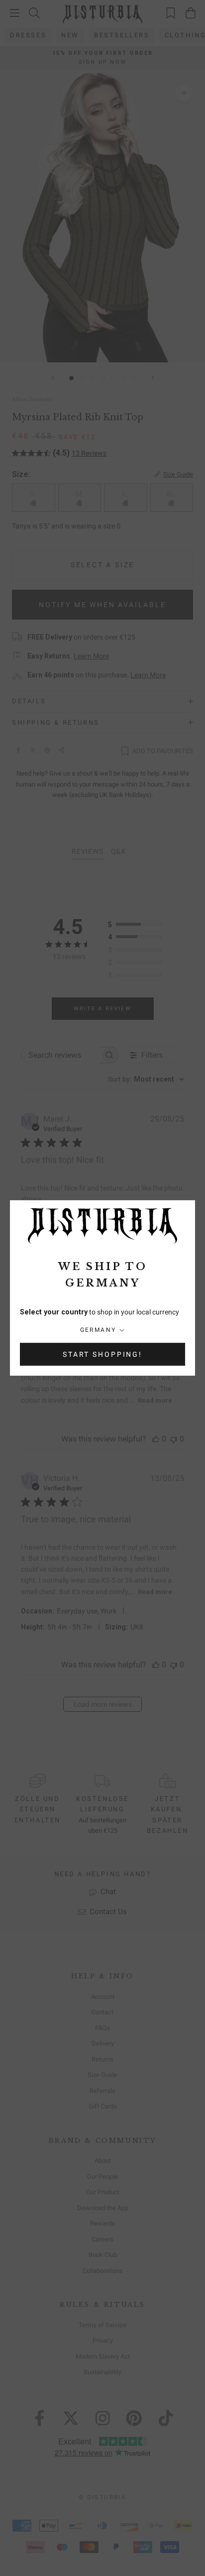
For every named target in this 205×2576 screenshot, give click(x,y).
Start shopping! (102, 1354)
